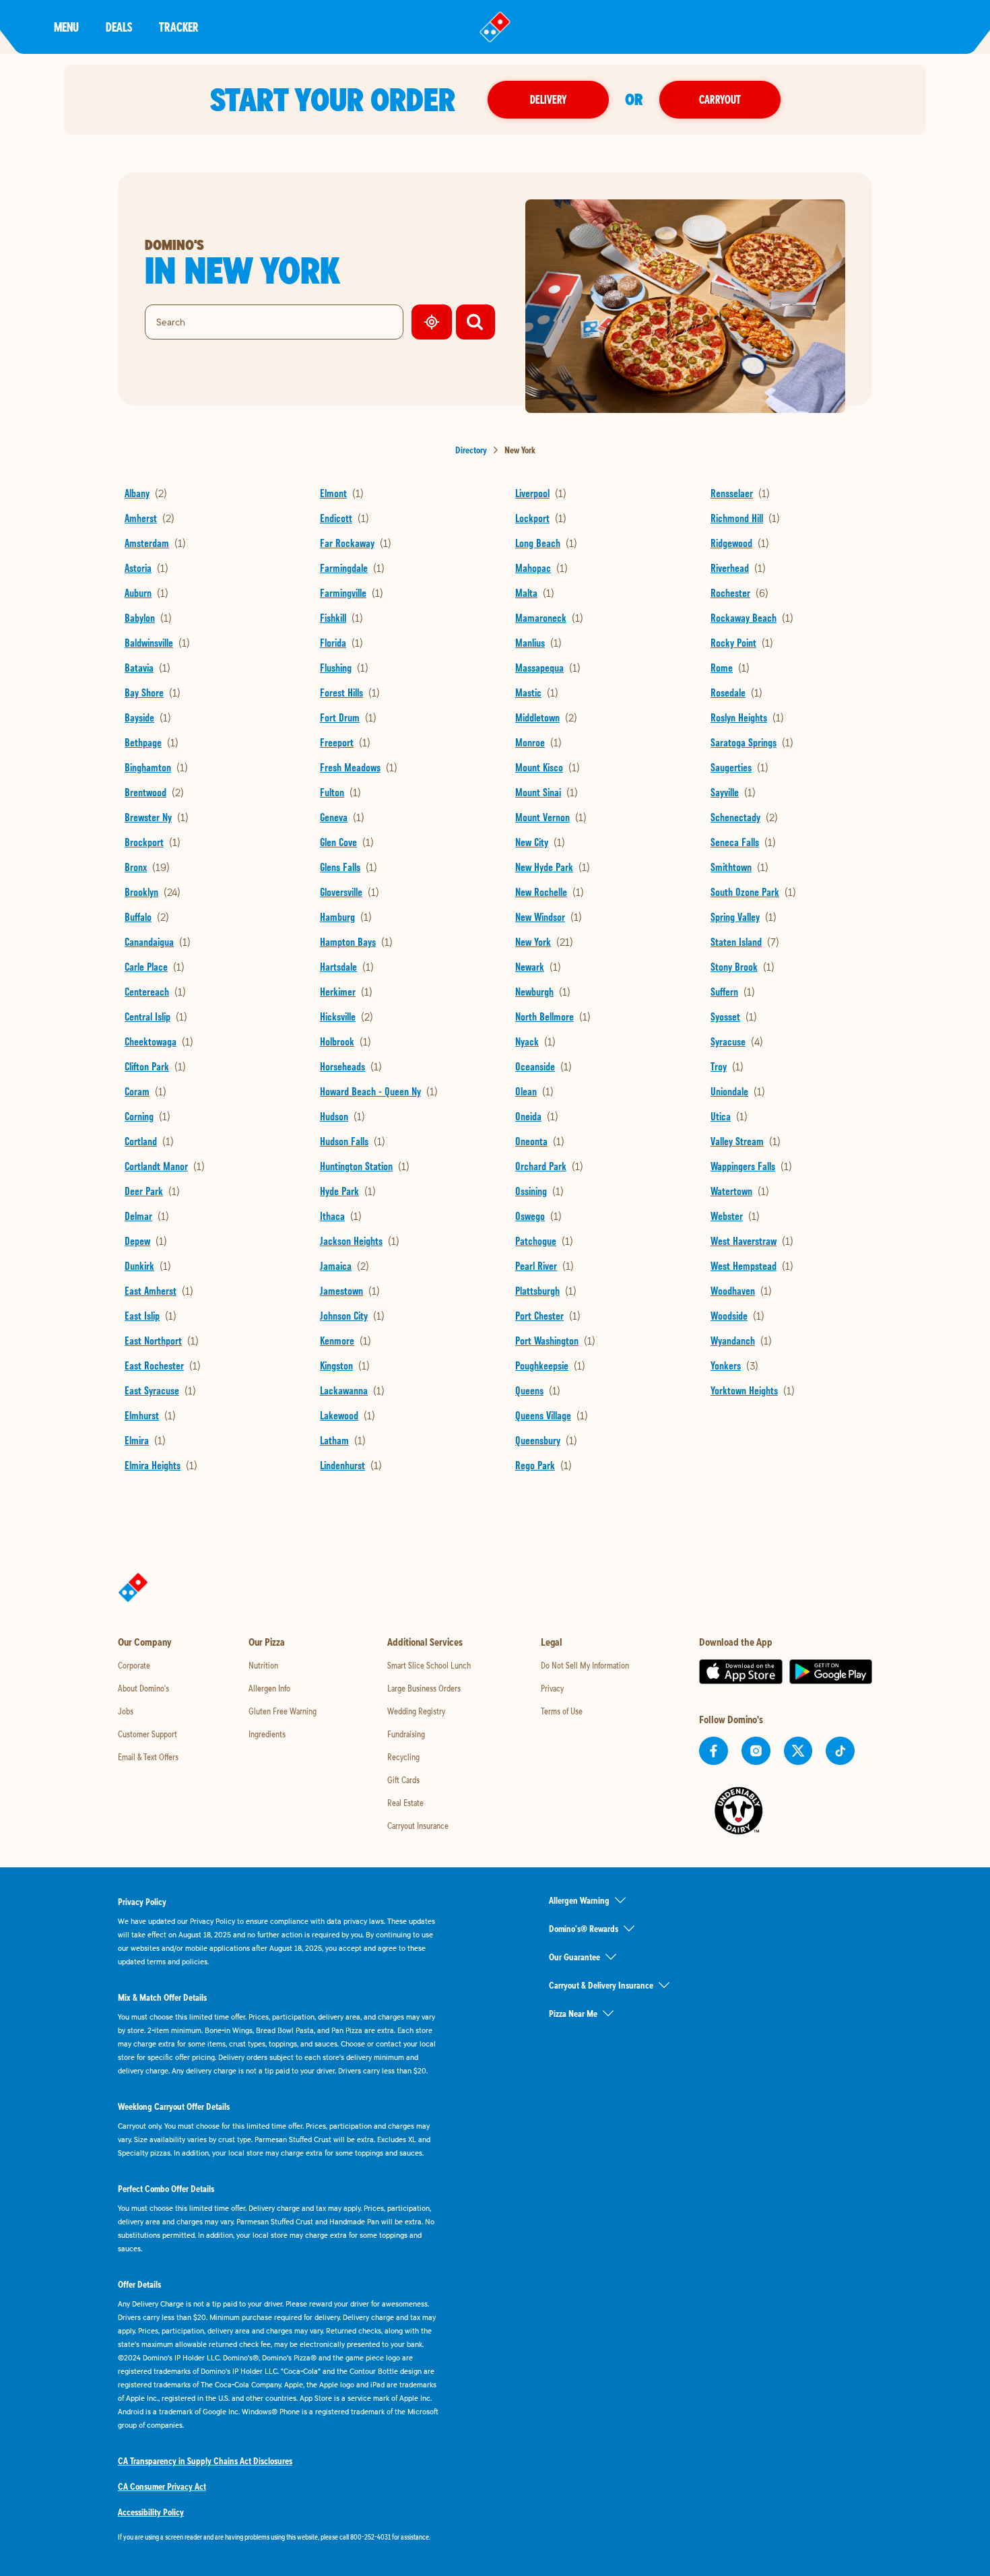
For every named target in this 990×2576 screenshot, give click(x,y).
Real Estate (405, 1803)
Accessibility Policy (151, 2512)
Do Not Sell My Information (585, 1665)
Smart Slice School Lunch (429, 1665)
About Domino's (143, 1688)
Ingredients (267, 1734)
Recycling (403, 1757)
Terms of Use (562, 1711)
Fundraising (406, 1734)
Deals (119, 27)
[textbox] (279, 2537)
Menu (66, 27)
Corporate (134, 1665)
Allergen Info (269, 1688)
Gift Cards (403, 1780)
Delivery (548, 99)
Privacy (552, 1688)
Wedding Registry (416, 1711)
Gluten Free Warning (283, 1711)
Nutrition (263, 1665)
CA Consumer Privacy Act (162, 2486)
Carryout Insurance (418, 1826)
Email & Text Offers (148, 1757)
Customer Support (147, 1734)
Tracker (179, 27)
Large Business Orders (424, 1688)
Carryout (720, 99)
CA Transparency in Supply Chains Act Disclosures (205, 2461)
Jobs (126, 1711)
